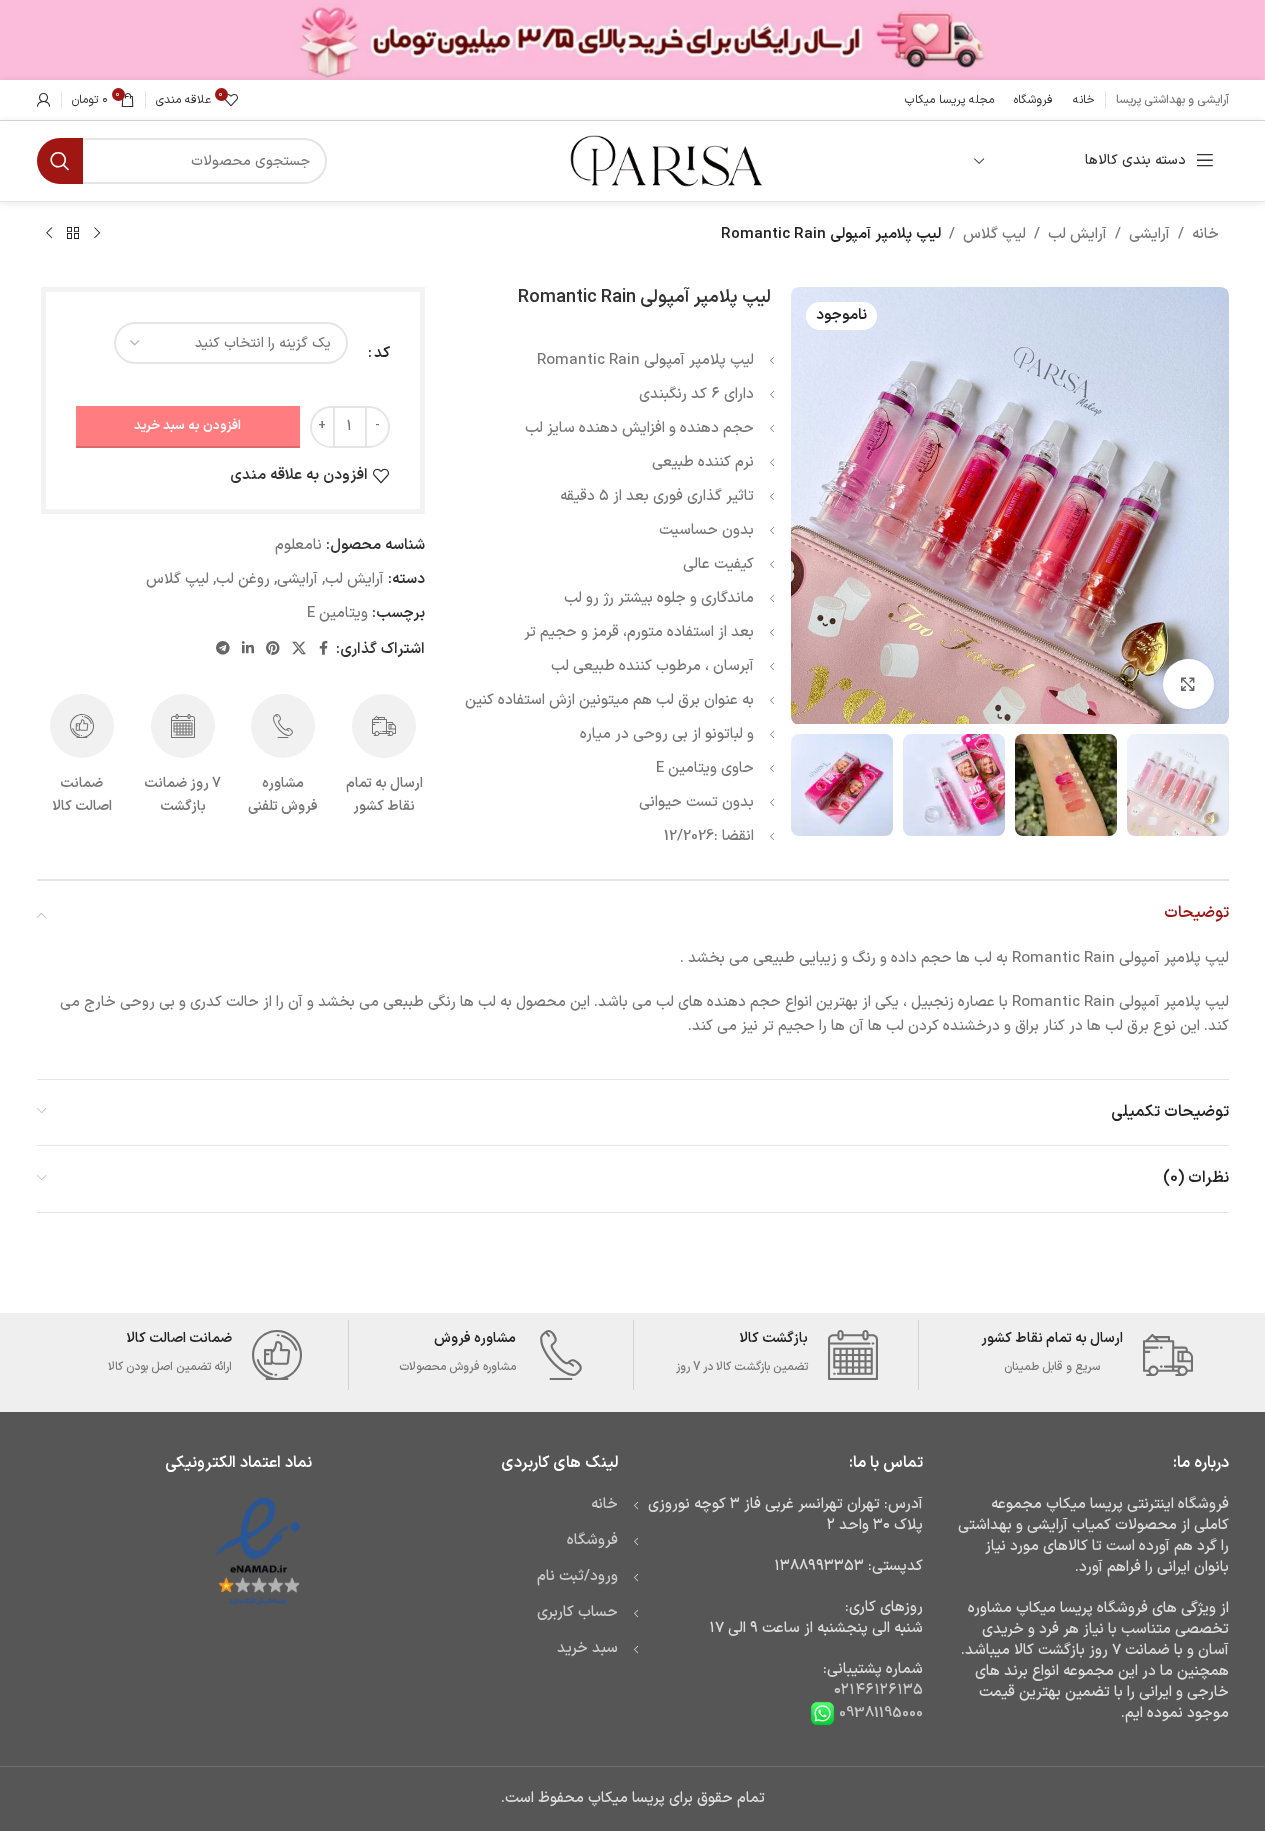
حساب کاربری (577, 1612)
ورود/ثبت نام (577, 1576)
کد (382, 353)
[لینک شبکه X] (299, 649)
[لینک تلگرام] (223, 649)
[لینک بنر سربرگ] (632, 40)
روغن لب (243, 579)
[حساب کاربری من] (44, 100)
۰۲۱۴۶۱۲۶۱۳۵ (878, 1690)
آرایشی (1149, 234)
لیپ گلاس (994, 234)
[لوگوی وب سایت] (664, 160)
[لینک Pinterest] (273, 649)
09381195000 (879, 1713)
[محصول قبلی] (97, 234)
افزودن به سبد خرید (187, 426)
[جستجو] (60, 161)
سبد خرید (587, 1648)
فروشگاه (592, 1540)
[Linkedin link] (248, 649)
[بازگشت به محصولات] (73, 234)
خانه (1205, 234)
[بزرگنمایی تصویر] (1188, 684)
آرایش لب (1077, 234)
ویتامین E (337, 613)
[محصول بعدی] (49, 234)
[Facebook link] (324, 649)
